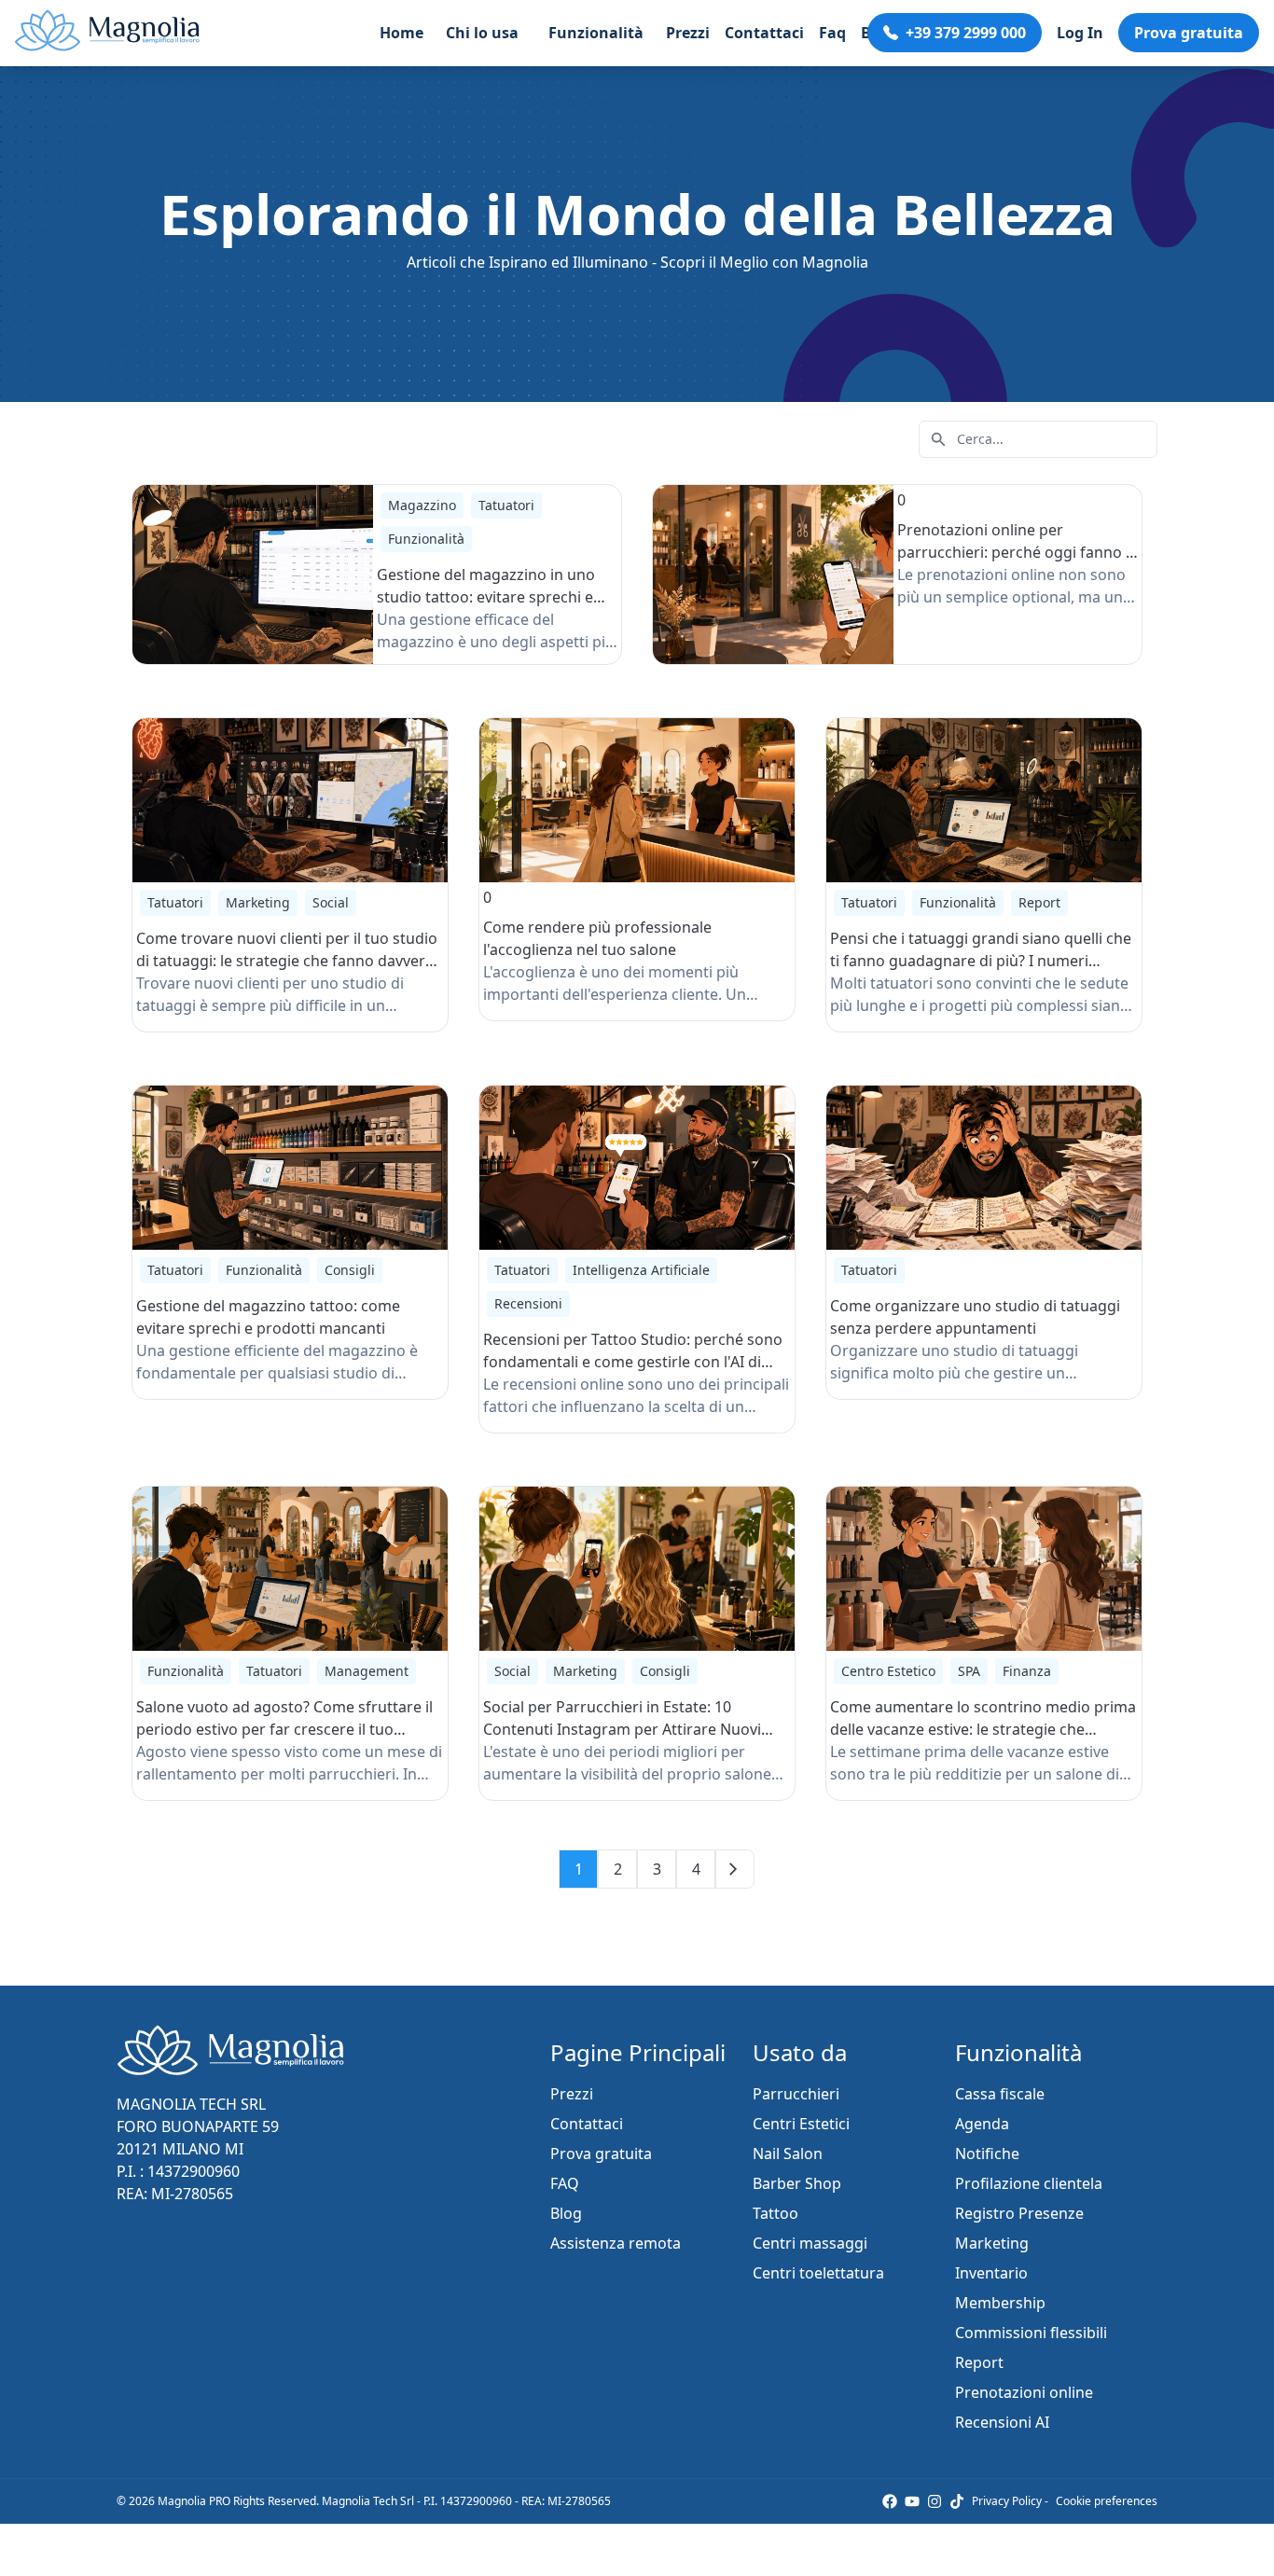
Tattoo (775, 2213)
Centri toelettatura (818, 2273)
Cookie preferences (1107, 2501)
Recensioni (528, 1303)
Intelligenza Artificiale (641, 1270)
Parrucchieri (796, 2094)
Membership (1000, 2303)
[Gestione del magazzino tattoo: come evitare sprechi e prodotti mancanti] (290, 1168)
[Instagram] (935, 2501)
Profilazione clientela (1029, 2183)
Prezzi (688, 33)
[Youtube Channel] (912, 2501)
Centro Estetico (888, 1671)
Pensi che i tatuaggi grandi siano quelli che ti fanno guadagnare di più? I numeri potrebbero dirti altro (981, 961)
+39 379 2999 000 (966, 33)
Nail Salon (788, 2154)
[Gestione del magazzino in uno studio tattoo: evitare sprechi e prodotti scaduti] (253, 575)
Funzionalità (426, 539)
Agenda (982, 2124)
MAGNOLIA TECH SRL (191, 2104)
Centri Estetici (801, 2124)
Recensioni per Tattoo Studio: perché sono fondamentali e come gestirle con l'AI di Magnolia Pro (633, 1362)
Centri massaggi (810, 2243)
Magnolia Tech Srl (368, 2501)
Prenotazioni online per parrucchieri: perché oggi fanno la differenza (1018, 552)
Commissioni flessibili (1031, 2333)
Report (1039, 902)
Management (367, 1671)
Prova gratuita (1189, 33)
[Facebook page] (890, 2501)
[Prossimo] (735, 1869)
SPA (969, 1671)
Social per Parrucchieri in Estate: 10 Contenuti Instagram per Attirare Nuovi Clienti (622, 1729)
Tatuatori (506, 505)
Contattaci (764, 33)
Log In (1080, 33)
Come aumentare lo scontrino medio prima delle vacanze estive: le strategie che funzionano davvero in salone (983, 1729)
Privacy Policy (1007, 2501)
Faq (832, 33)
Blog (566, 2213)
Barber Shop (797, 2183)
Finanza (1027, 1671)
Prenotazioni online (1024, 2392)
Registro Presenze (1019, 2213)
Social (331, 902)
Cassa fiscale (1000, 2094)
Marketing (258, 902)
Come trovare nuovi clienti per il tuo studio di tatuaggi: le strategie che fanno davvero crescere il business (287, 961)
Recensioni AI (1002, 2422)
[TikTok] (957, 2501)
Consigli (350, 1270)
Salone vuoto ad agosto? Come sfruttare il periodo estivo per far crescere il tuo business (284, 1729)
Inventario (991, 2273)
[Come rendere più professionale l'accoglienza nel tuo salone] (637, 800)
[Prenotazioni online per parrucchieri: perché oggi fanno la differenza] (773, 575)
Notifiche (987, 2154)
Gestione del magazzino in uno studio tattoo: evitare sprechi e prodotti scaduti (486, 597)
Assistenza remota (616, 2243)
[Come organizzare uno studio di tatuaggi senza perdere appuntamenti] (984, 1168)
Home (402, 33)
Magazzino (422, 505)
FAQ (565, 2183)
